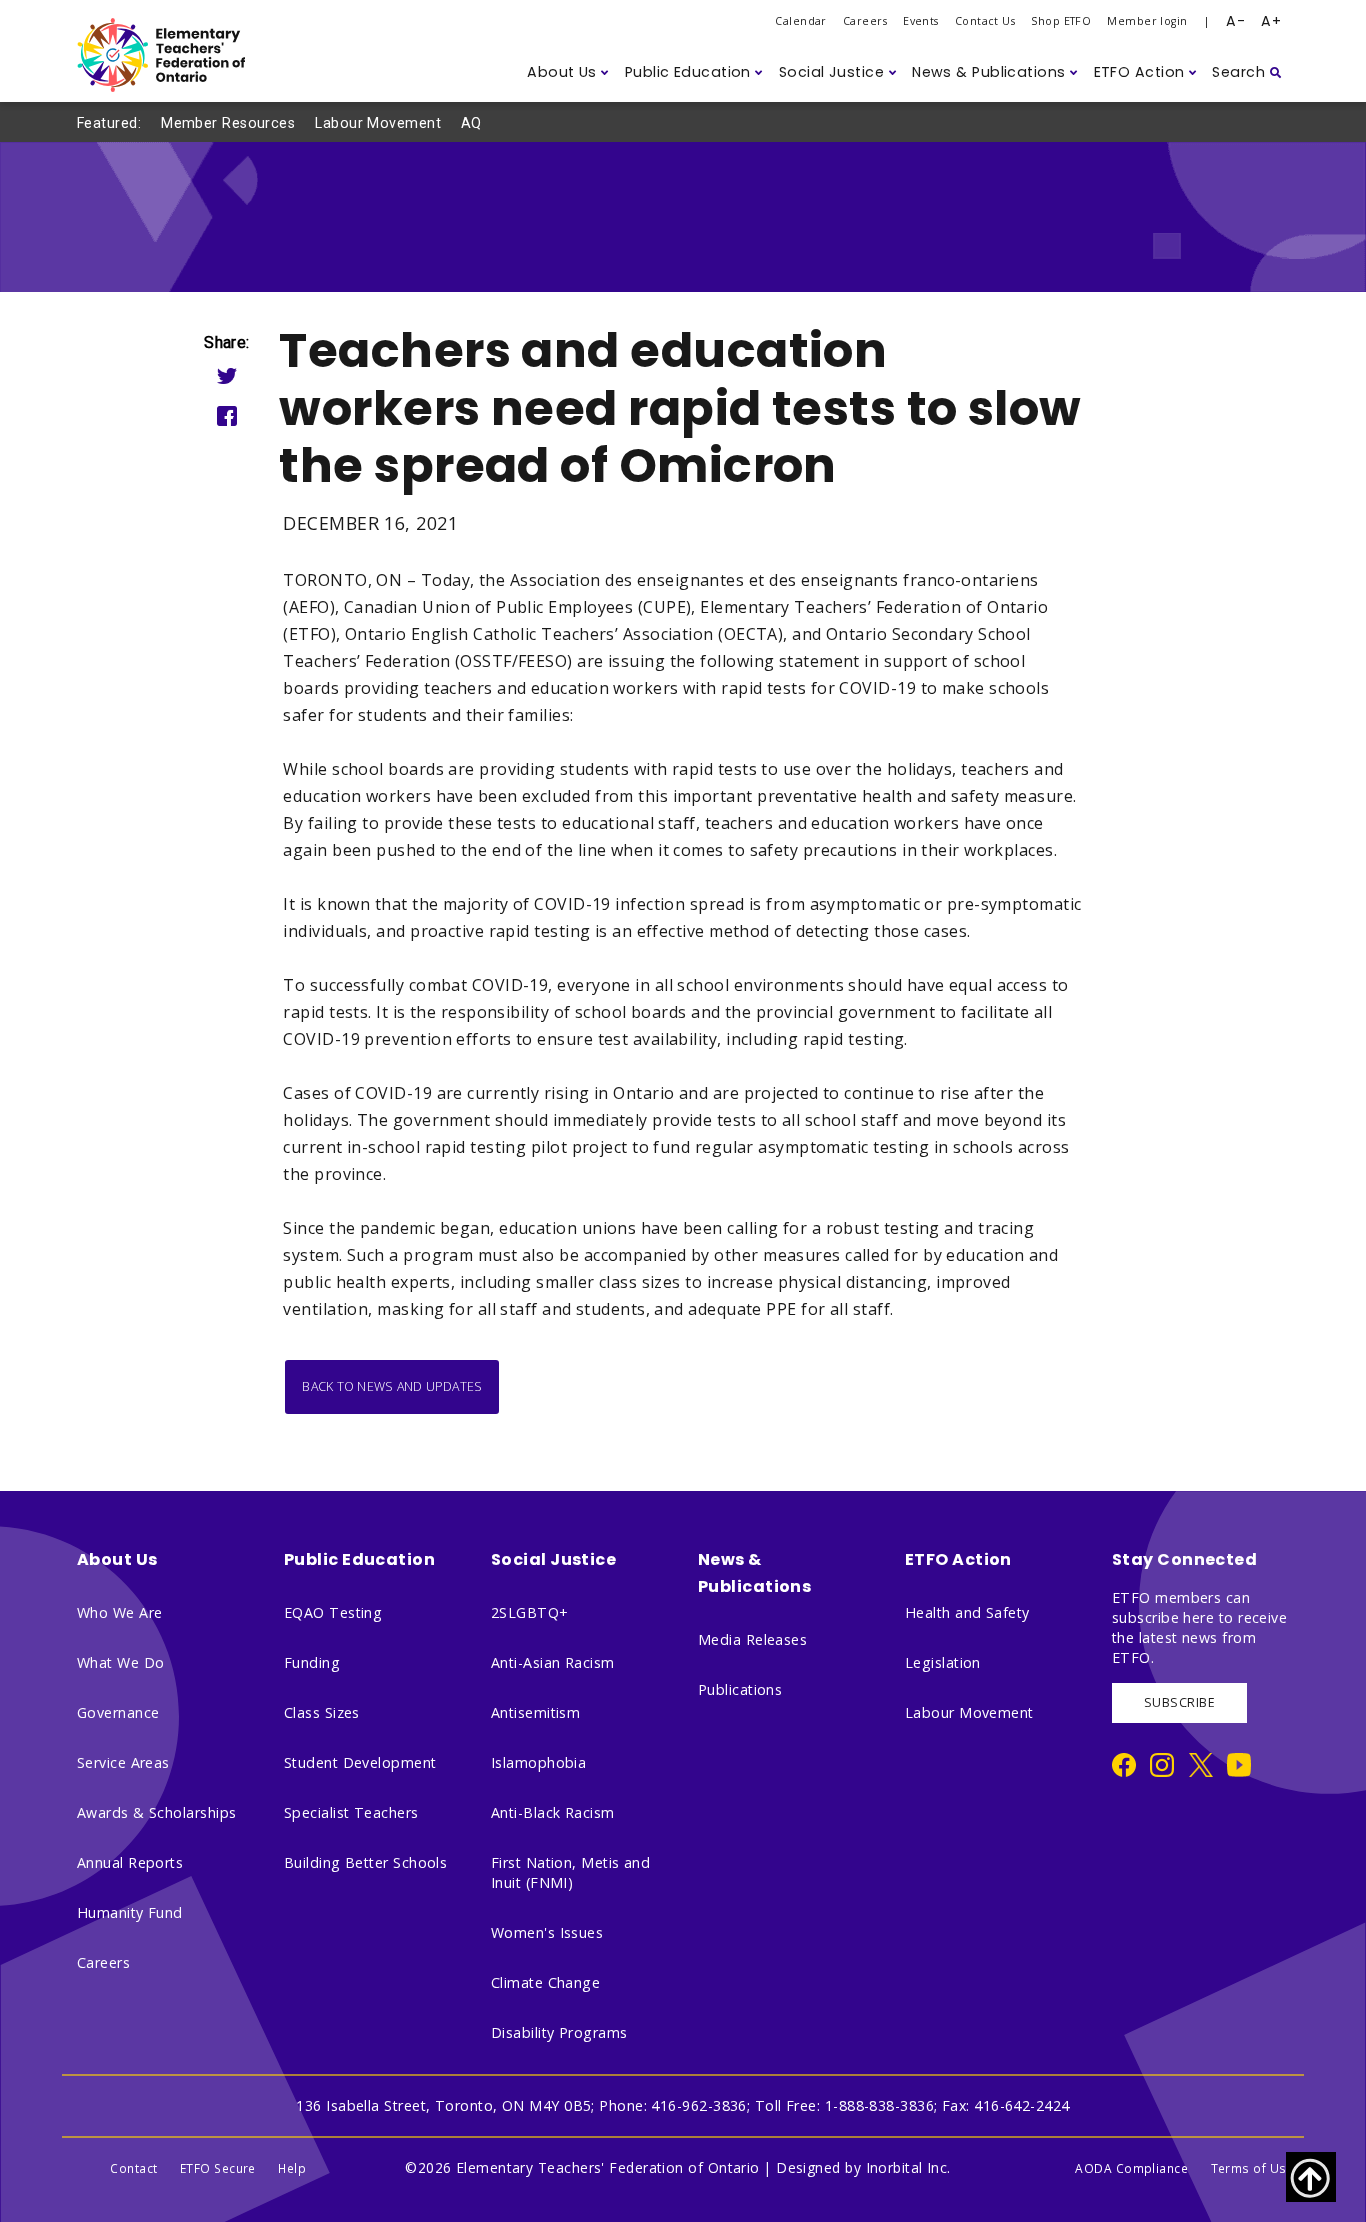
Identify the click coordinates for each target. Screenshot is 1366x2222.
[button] (568, 72)
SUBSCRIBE (1179, 1702)
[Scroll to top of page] (1311, 2177)
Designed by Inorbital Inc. (863, 2167)
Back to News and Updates (392, 1386)
